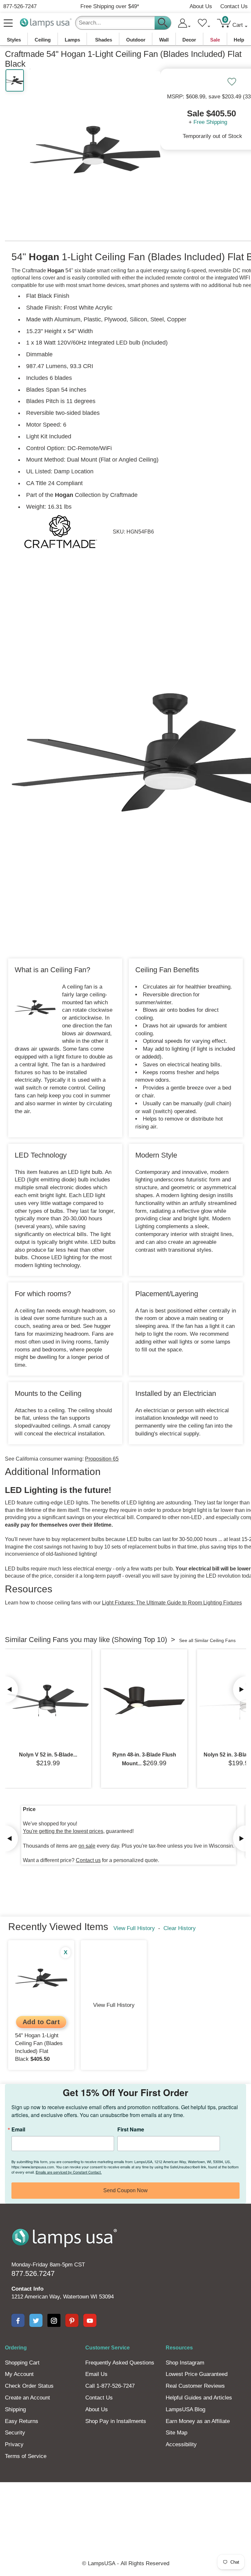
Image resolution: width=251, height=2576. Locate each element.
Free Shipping (210, 122)
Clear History (180, 1928)
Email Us (96, 2374)
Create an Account (27, 2398)
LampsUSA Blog (185, 2409)
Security (15, 2433)
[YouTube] (90, 2320)
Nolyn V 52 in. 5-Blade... (48, 1755)
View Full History (134, 1928)
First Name (131, 2129)
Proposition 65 (102, 1459)
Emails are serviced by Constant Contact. (69, 2172)
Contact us (88, 1860)
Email (18, 2129)
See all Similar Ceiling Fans (207, 1640)
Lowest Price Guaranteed (197, 2374)
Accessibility (181, 2444)
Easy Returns (22, 2421)
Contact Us (234, 6)
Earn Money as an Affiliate (198, 2421)
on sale (87, 1846)
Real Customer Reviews (195, 2386)
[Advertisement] (125, 2505)
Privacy (14, 2444)
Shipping (15, 2409)
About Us (201, 6)
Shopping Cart (22, 2363)
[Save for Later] (232, 82)
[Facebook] (18, 2320)
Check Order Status (29, 2386)
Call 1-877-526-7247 (110, 2386)
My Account (19, 2374)
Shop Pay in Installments (116, 2421)
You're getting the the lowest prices (63, 1831)
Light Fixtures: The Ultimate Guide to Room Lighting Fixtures (172, 1603)
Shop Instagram (185, 2363)
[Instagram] (54, 2320)
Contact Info (27, 2289)
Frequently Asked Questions (120, 2363)
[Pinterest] (72, 2320)
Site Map (176, 2433)
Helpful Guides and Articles (199, 2398)
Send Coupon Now (125, 2190)
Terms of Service (26, 2456)
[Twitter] (36, 2320)
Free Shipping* (110, 6)
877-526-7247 (20, 6)
